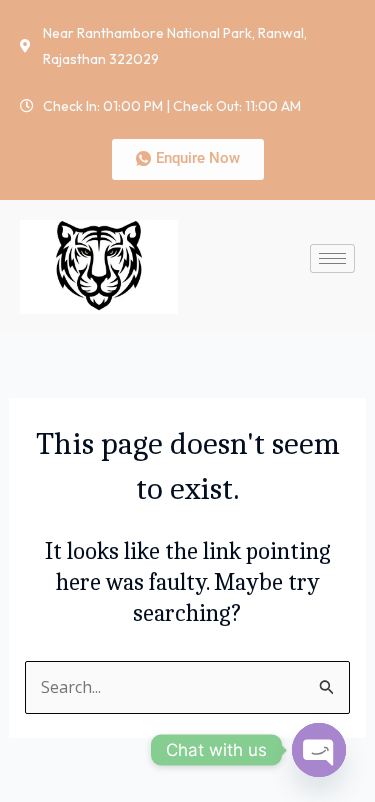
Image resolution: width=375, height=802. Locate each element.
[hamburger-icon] (332, 258)
